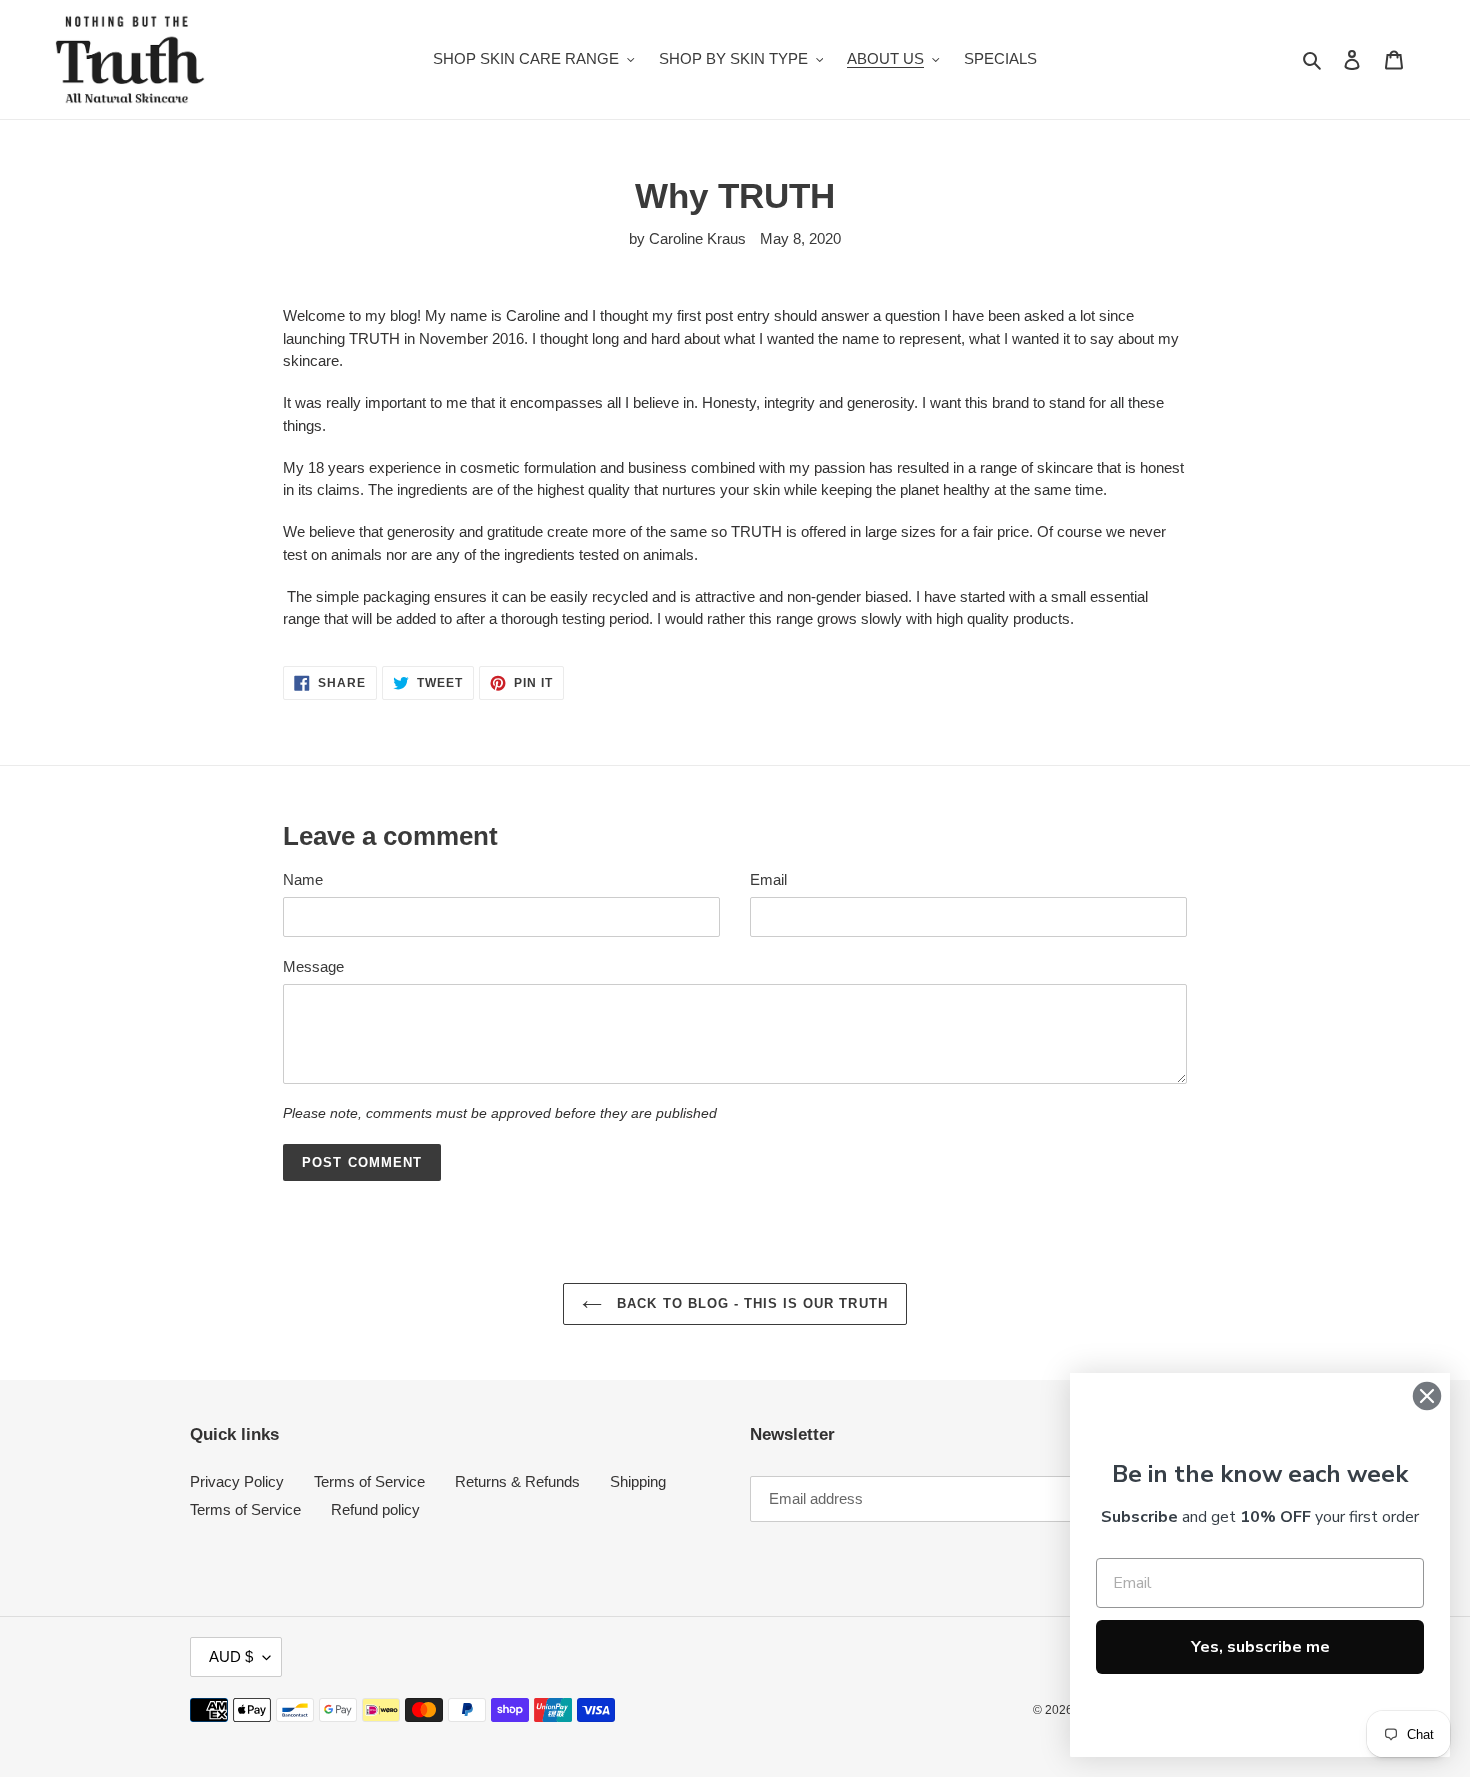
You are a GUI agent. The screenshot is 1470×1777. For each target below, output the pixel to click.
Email (768, 879)
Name (303, 879)
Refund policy (375, 1509)
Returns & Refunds (517, 1481)
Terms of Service (369, 1481)
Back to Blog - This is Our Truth (749, 1303)
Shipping (638, 1481)
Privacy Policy (237, 1481)
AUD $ (231, 1656)
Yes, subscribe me (1260, 1647)
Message (313, 966)
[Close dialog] (1427, 1396)
